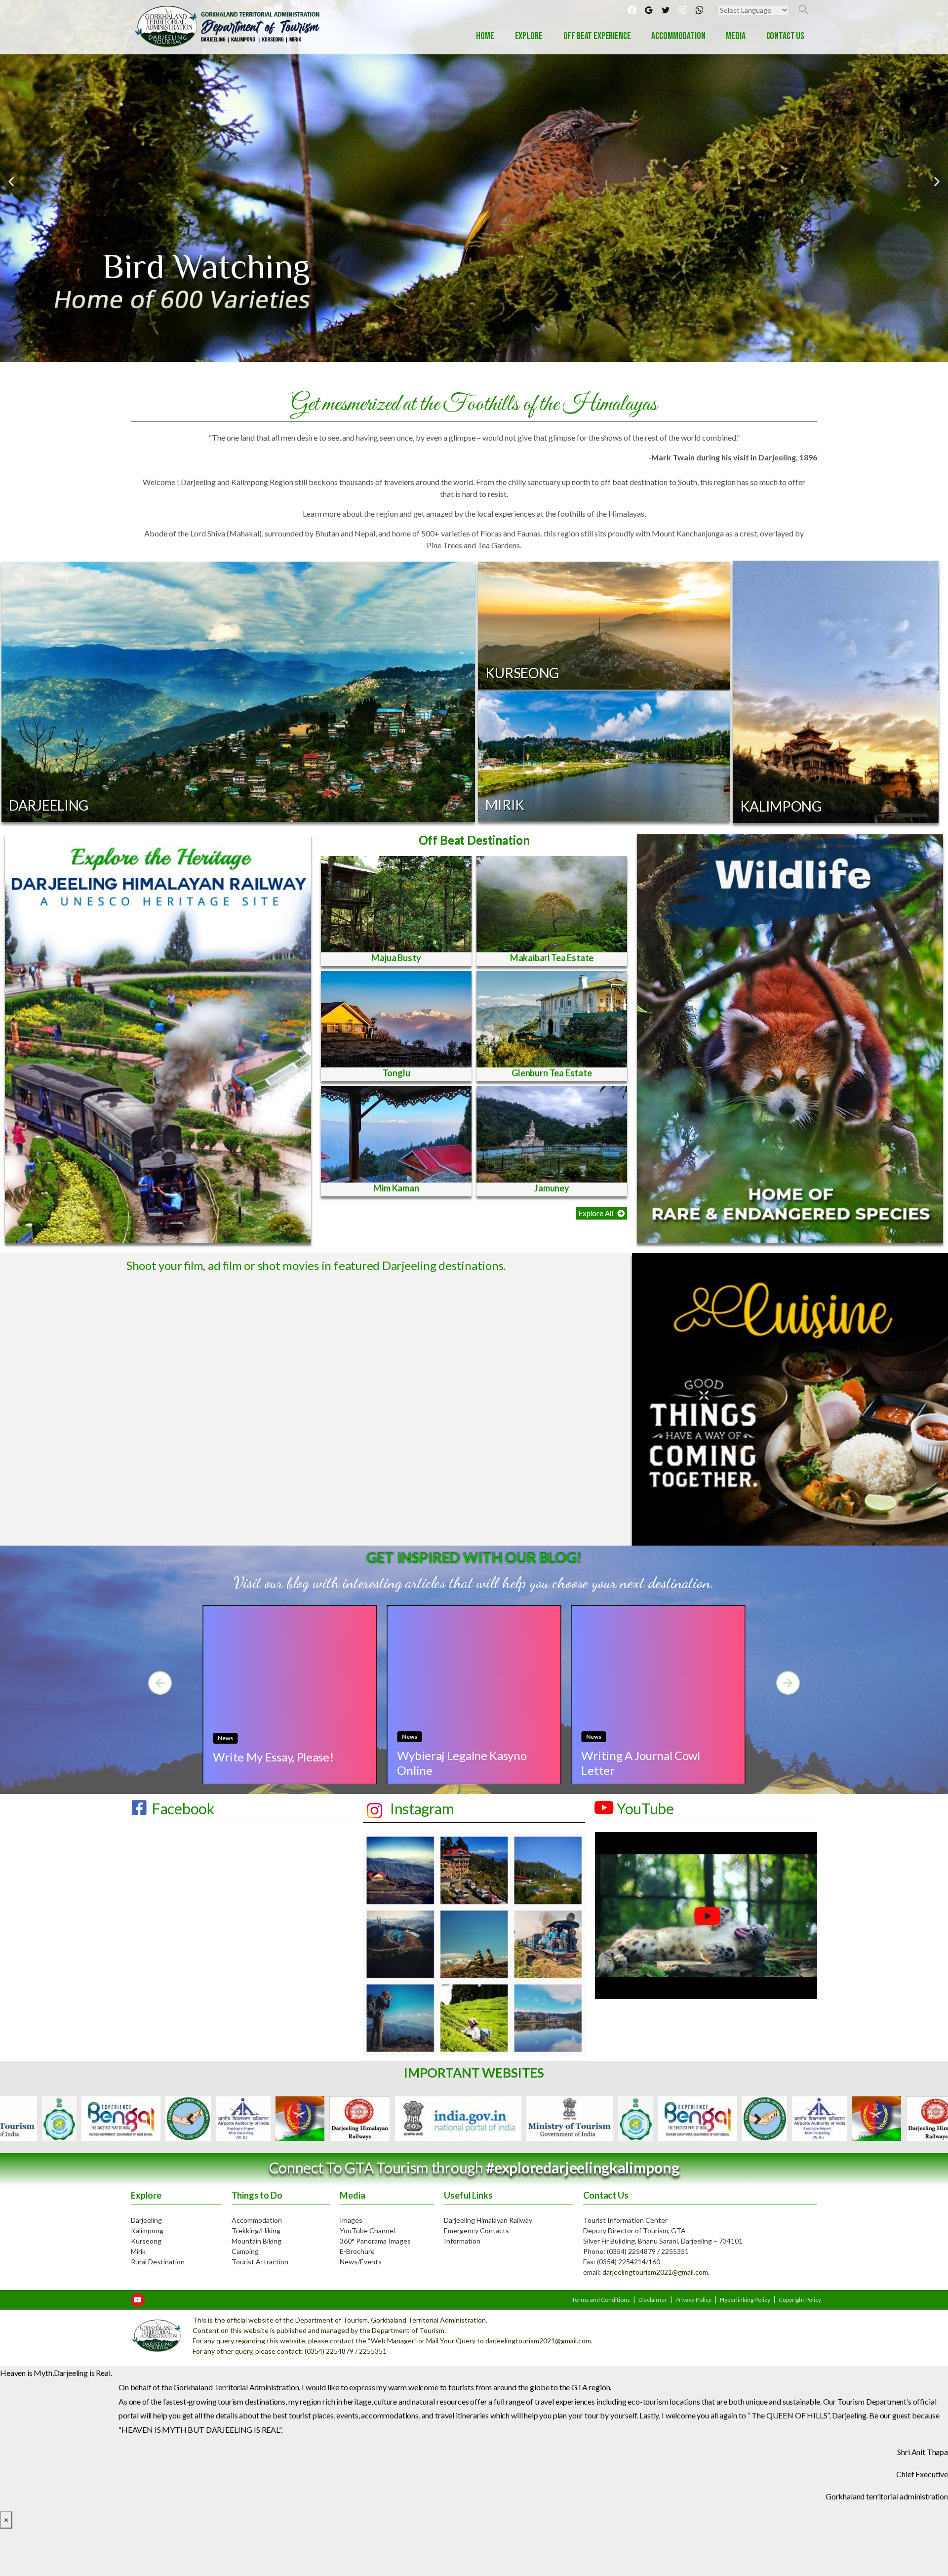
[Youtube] (138, 2300)
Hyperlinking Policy (745, 2300)
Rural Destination (158, 2262)
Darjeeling (146, 2220)
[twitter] (666, 10)
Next (758, 2118)
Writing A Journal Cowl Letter (641, 1762)
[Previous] (160, 1683)
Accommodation (257, 2220)
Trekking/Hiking (256, 2230)
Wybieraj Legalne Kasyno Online (462, 1762)
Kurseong (146, 2241)
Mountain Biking (257, 2241)
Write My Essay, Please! (273, 1757)
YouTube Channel (367, 2230)
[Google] (649, 10)
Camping (245, 2251)
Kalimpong (147, 2230)
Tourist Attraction (260, 2262)
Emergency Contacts (476, 2230)
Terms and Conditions (601, 2300)
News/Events (361, 2262)
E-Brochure (357, 2251)
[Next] (788, 1683)
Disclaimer (653, 2300)
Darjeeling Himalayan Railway (488, 2220)
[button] (601, 1213)
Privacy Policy (693, 2300)
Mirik (138, 2251)
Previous (190, 2118)
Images (351, 2220)
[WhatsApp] (699, 10)
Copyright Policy (800, 2300)
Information (462, 2241)
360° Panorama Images (375, 2241)
